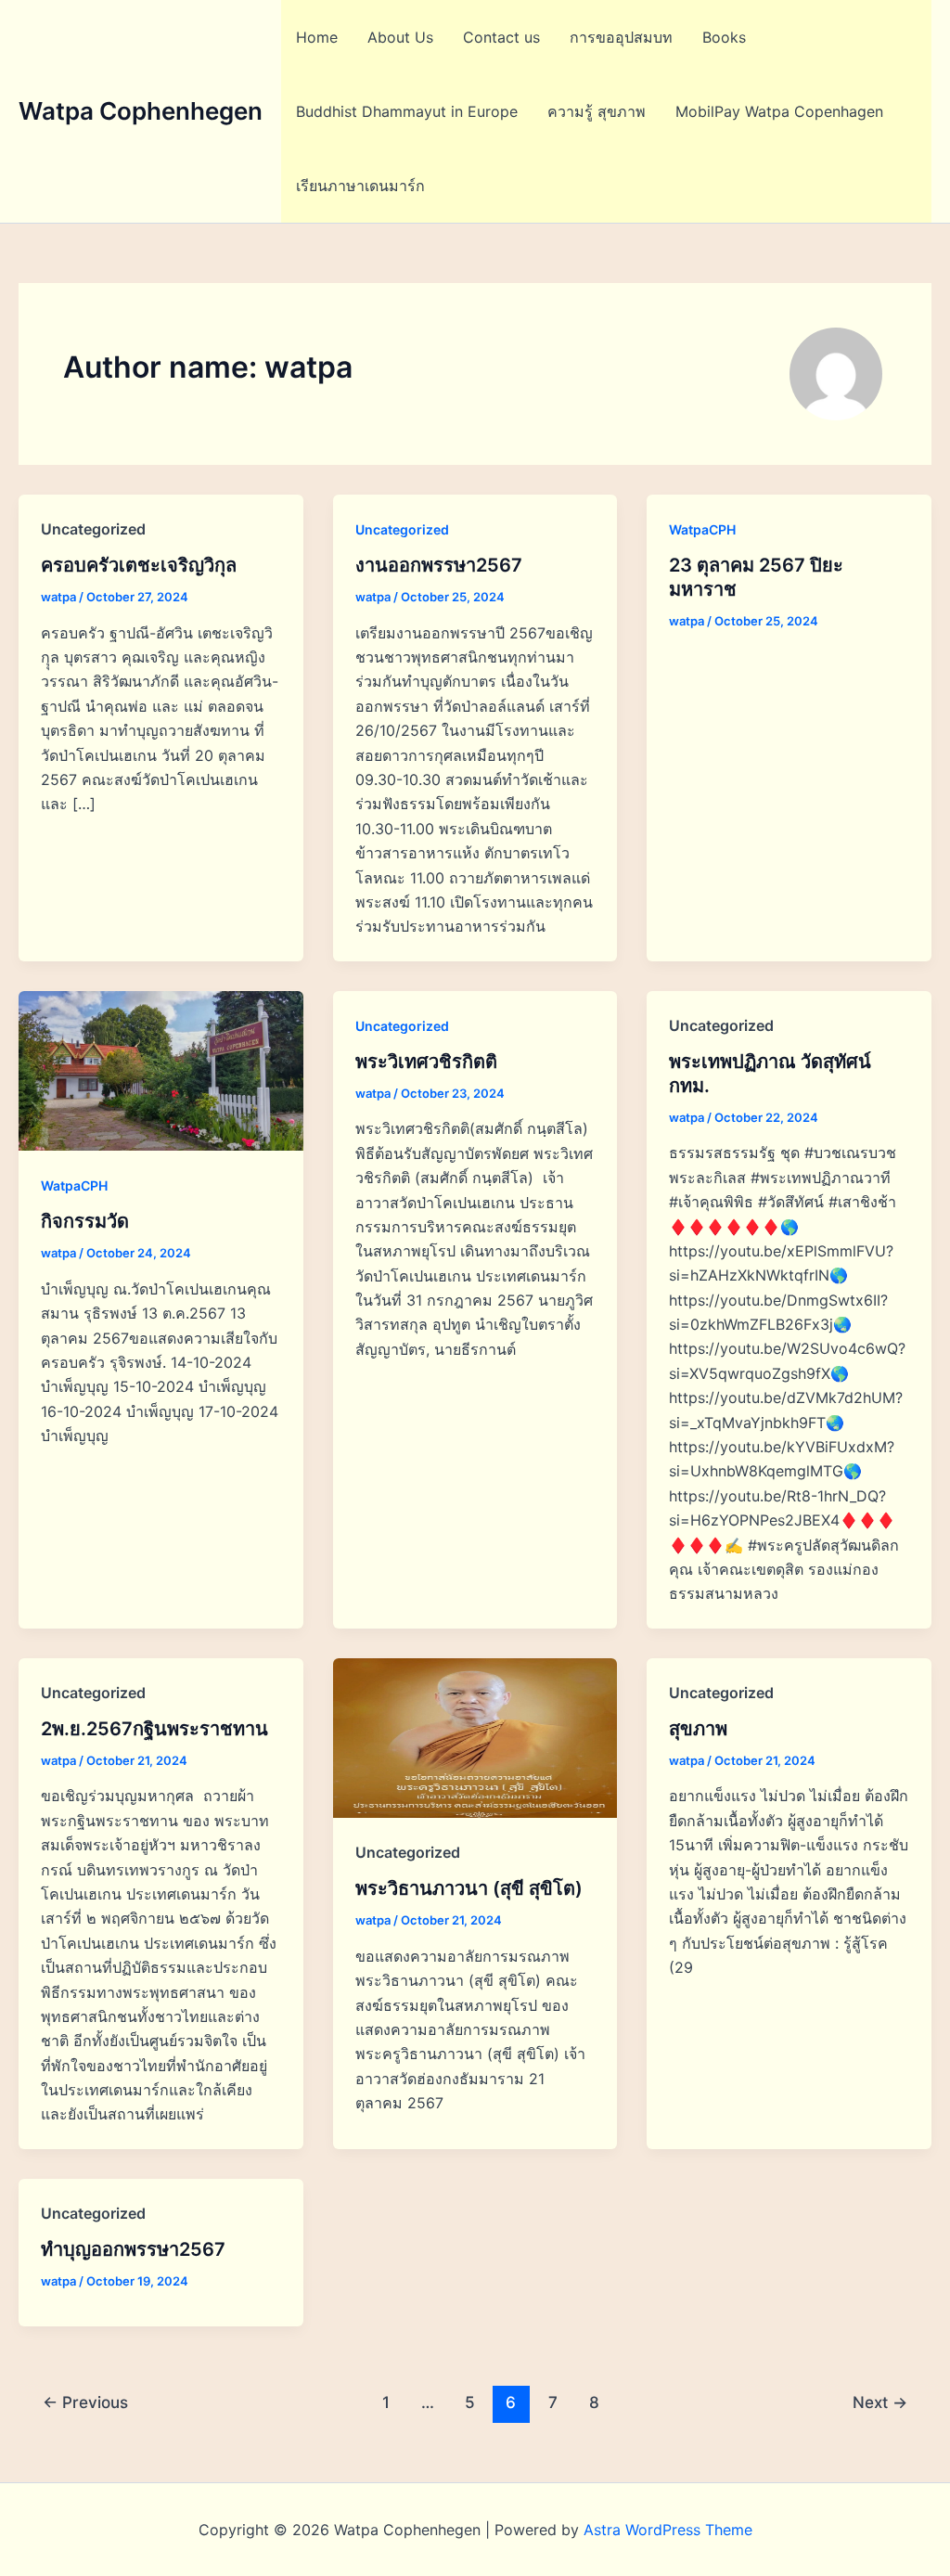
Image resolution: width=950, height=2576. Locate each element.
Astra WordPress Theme (668, 2530)
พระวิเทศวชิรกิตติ (426, 1062)
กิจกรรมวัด (85, 1221)
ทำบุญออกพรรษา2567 (133, 2249)
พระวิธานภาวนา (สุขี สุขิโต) (469, 1888)
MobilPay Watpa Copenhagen (779, 111)
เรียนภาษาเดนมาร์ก (360, 186)
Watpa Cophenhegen (141, 111)
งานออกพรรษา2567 (439, 565)
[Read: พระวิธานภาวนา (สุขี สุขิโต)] (475, 1736)
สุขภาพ (698, 1729)
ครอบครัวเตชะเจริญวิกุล (139, 565)
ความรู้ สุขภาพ (597, 111)
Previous (85, 2402)
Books (724, 37)
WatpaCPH (702, 529)
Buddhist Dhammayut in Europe (407, 111)
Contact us (501, 37)
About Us (400, 37)
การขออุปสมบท (621, 37)
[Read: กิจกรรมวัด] (161, 1069)
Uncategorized (402, 529)
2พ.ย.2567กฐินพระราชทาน (154, 1729)
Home (317, 37)
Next (880, 2402)
